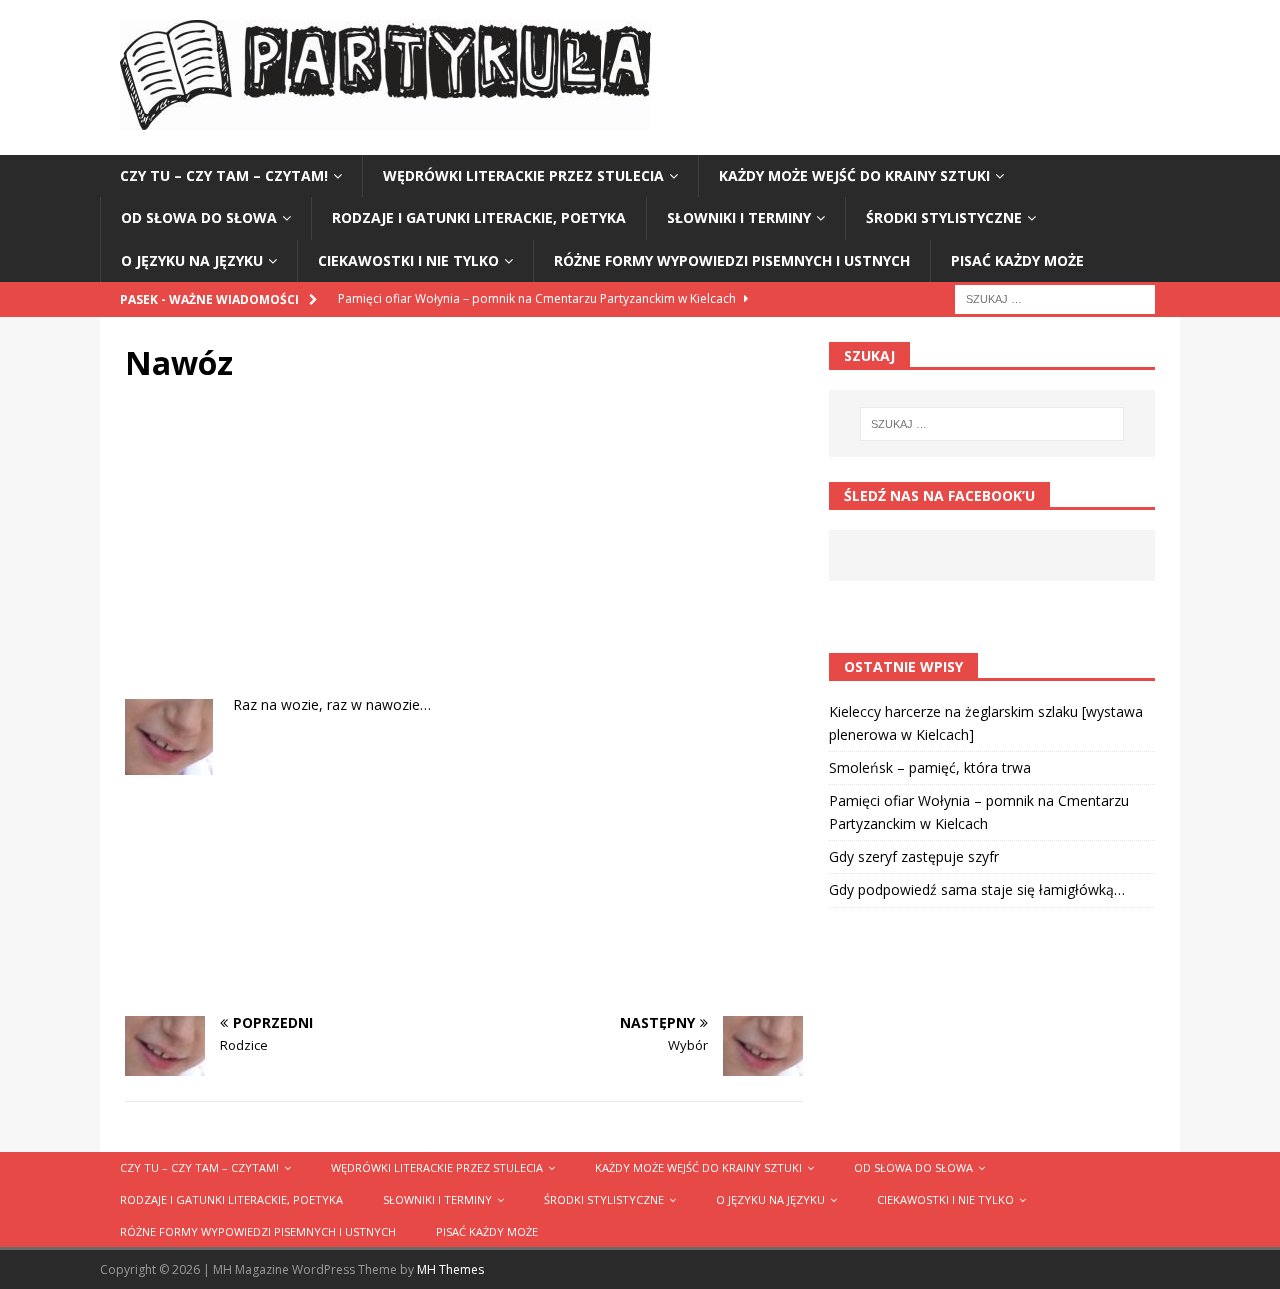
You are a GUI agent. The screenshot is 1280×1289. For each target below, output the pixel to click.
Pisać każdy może (1017, 260)
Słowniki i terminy (739, 217)
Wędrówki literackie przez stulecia (523, 175)
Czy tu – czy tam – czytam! (224, 175)
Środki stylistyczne (944, 217)
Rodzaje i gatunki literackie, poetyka (479, 217)
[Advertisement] (464, 554)
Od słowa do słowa (199, 217)
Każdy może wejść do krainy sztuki (854, 175)
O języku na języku (192, 260)
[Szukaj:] (1055, 297)
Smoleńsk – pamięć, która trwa (930, 767)
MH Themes (450, 1269)
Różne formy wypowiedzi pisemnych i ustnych (732, 260)
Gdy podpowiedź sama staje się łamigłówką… (977, 889)
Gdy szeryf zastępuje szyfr (914, 856)
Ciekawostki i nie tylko (408, 260)
